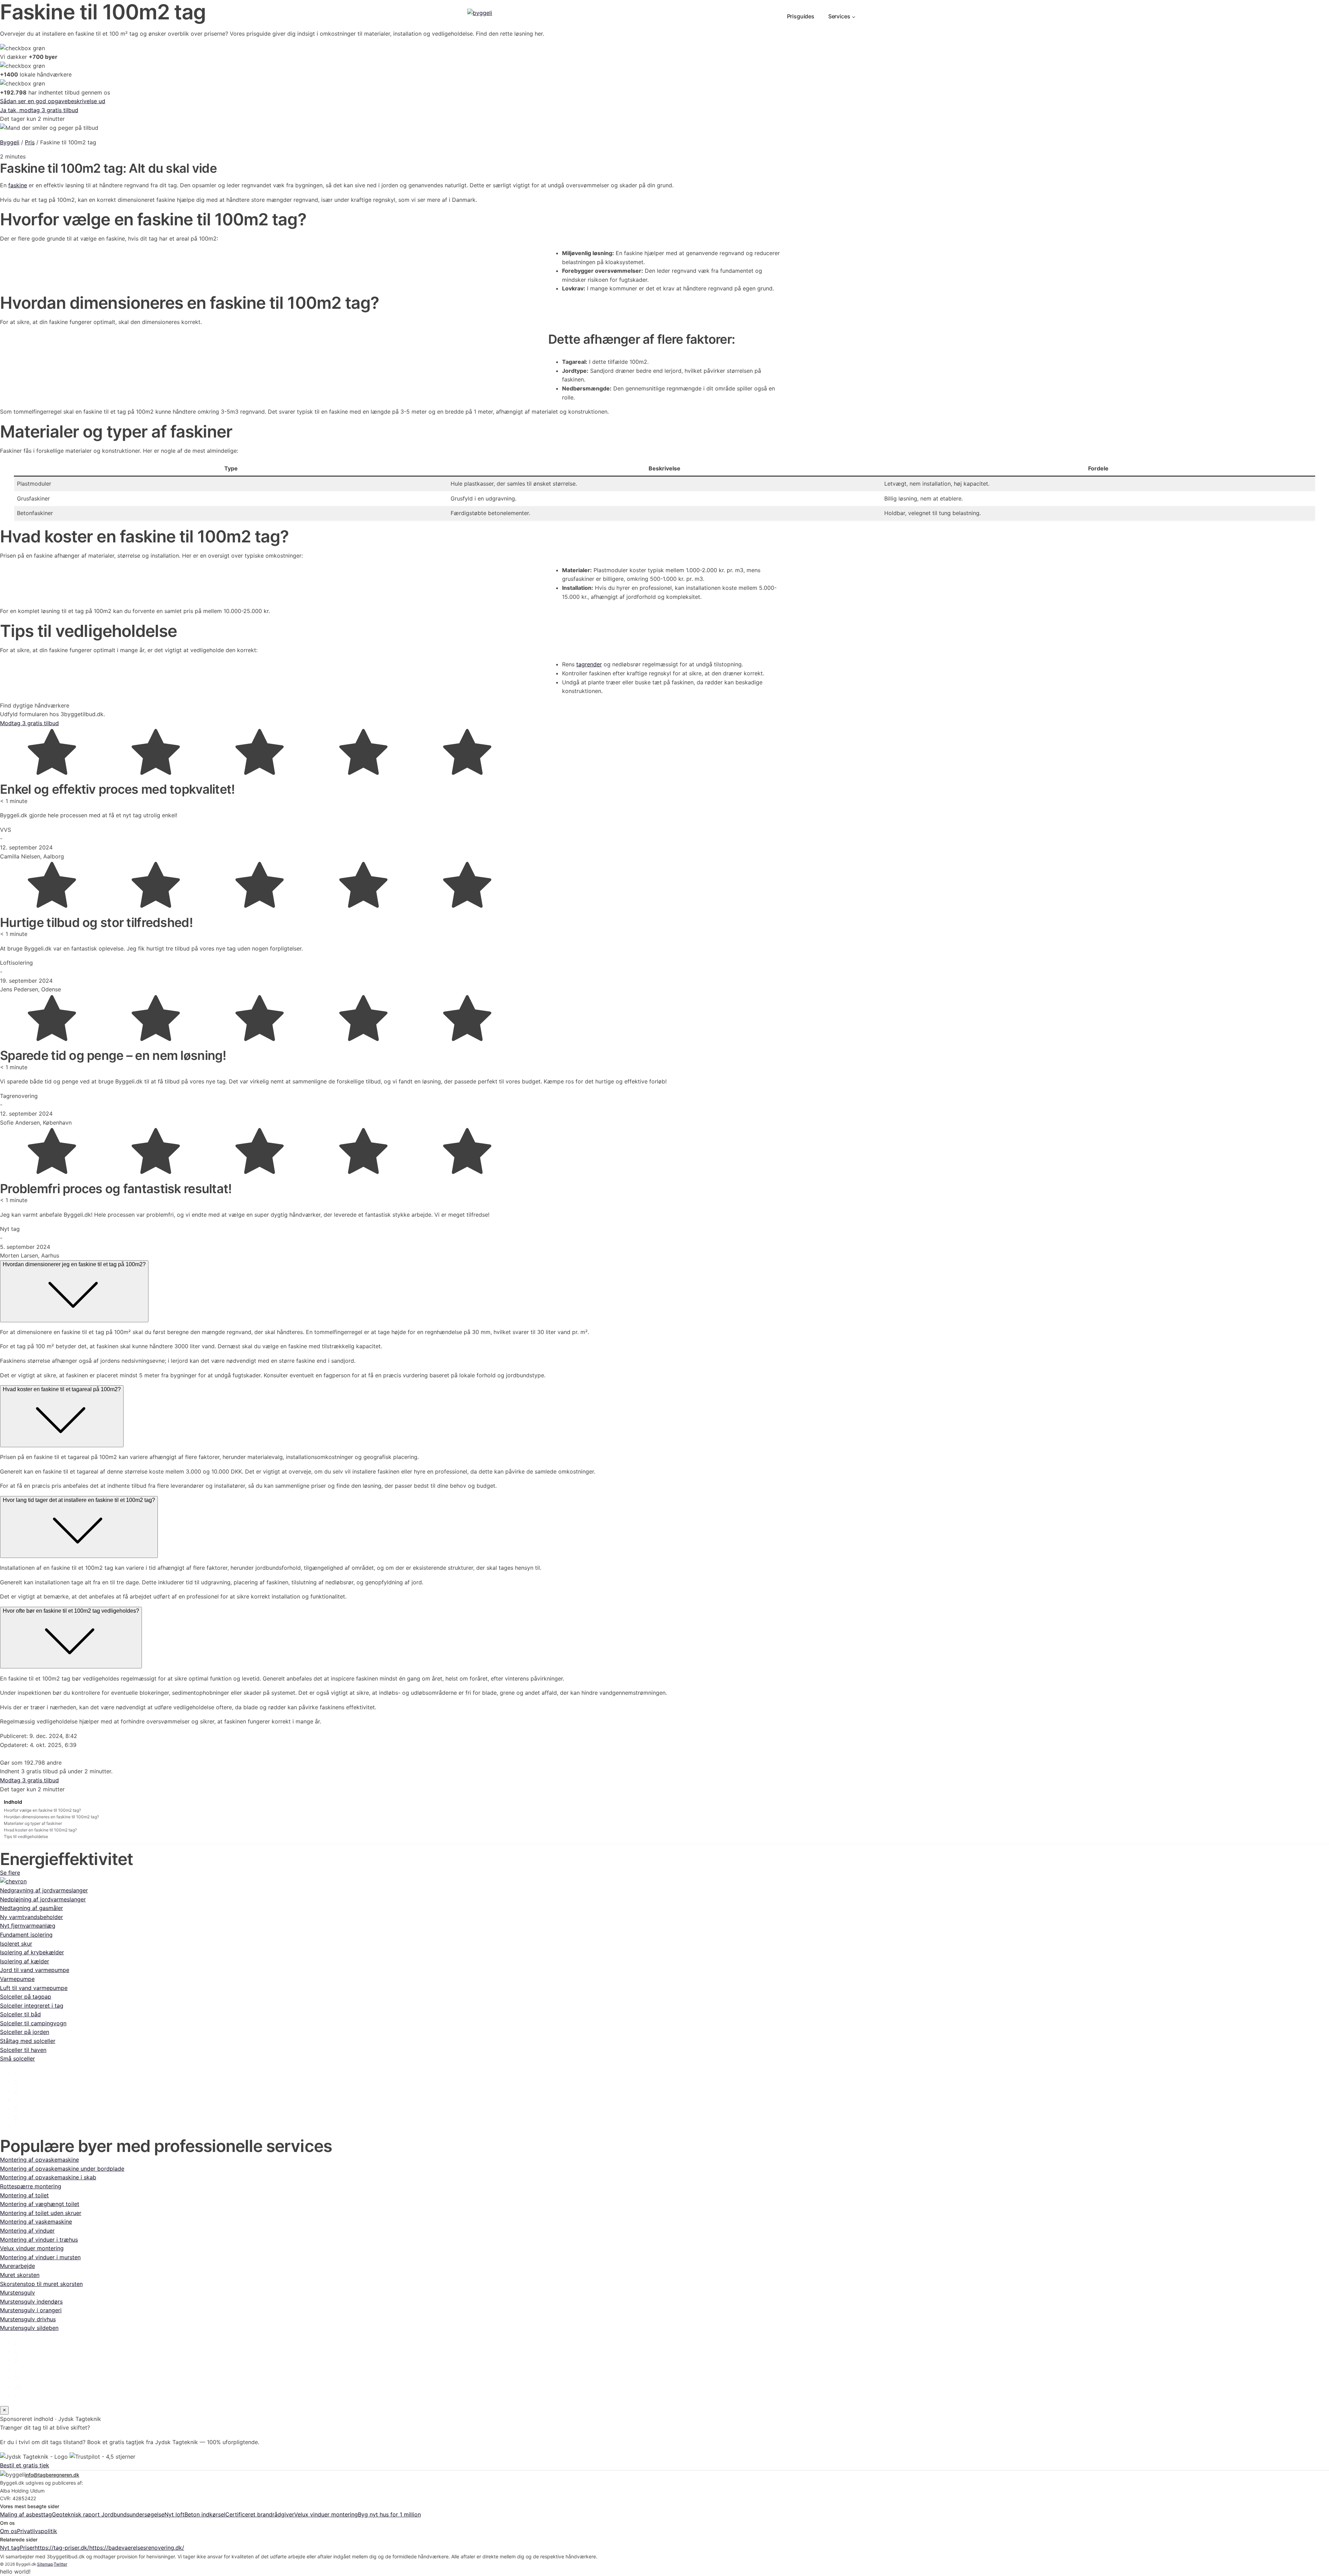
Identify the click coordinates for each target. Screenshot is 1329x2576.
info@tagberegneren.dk (52, 2475)
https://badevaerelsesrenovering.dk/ (137, 2548)
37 (17, 2378)
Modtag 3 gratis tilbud (29, 723)
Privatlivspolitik (37, 2531)
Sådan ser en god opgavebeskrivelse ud (53, 101)
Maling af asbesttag (26, 2514)
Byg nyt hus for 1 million (389, 2514)
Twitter (60, 2564)
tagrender (589, 664)
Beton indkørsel (205, 2514)
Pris (30, 142)
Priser (27, 2548)
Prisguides (801, 16)
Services (839, 16)
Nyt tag (10, 2548)
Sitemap (45, 2564)
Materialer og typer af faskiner (33, 1823)
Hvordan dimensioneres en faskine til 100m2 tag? (51, 1817)
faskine (18, 185)
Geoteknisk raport (77, 2514)
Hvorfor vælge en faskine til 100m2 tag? (42, 1810)
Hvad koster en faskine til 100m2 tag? (40, 1830)
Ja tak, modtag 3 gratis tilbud (39, 110)
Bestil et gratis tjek (25, 2465)
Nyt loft (174, 2514)
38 (17, 2387)
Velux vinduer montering (326, 2514)
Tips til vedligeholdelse (26, 1836)
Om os (8, 2531)
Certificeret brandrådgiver (260, 2514)
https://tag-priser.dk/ (62, 2548)
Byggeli (10, 142)
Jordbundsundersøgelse (133, 2514)
